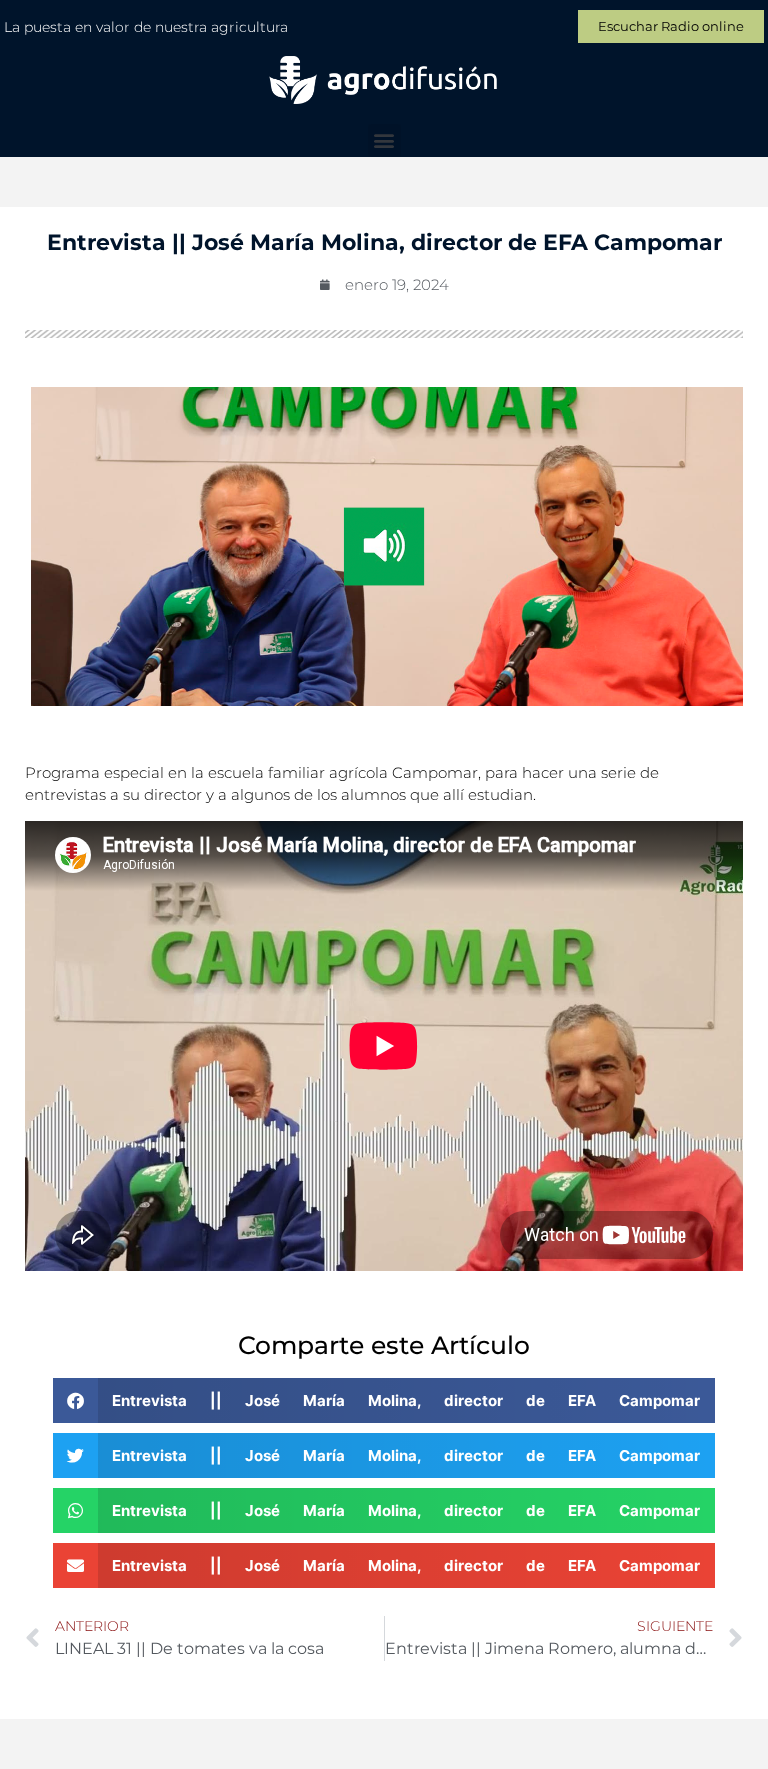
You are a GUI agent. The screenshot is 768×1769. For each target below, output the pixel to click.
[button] (384, 140)
